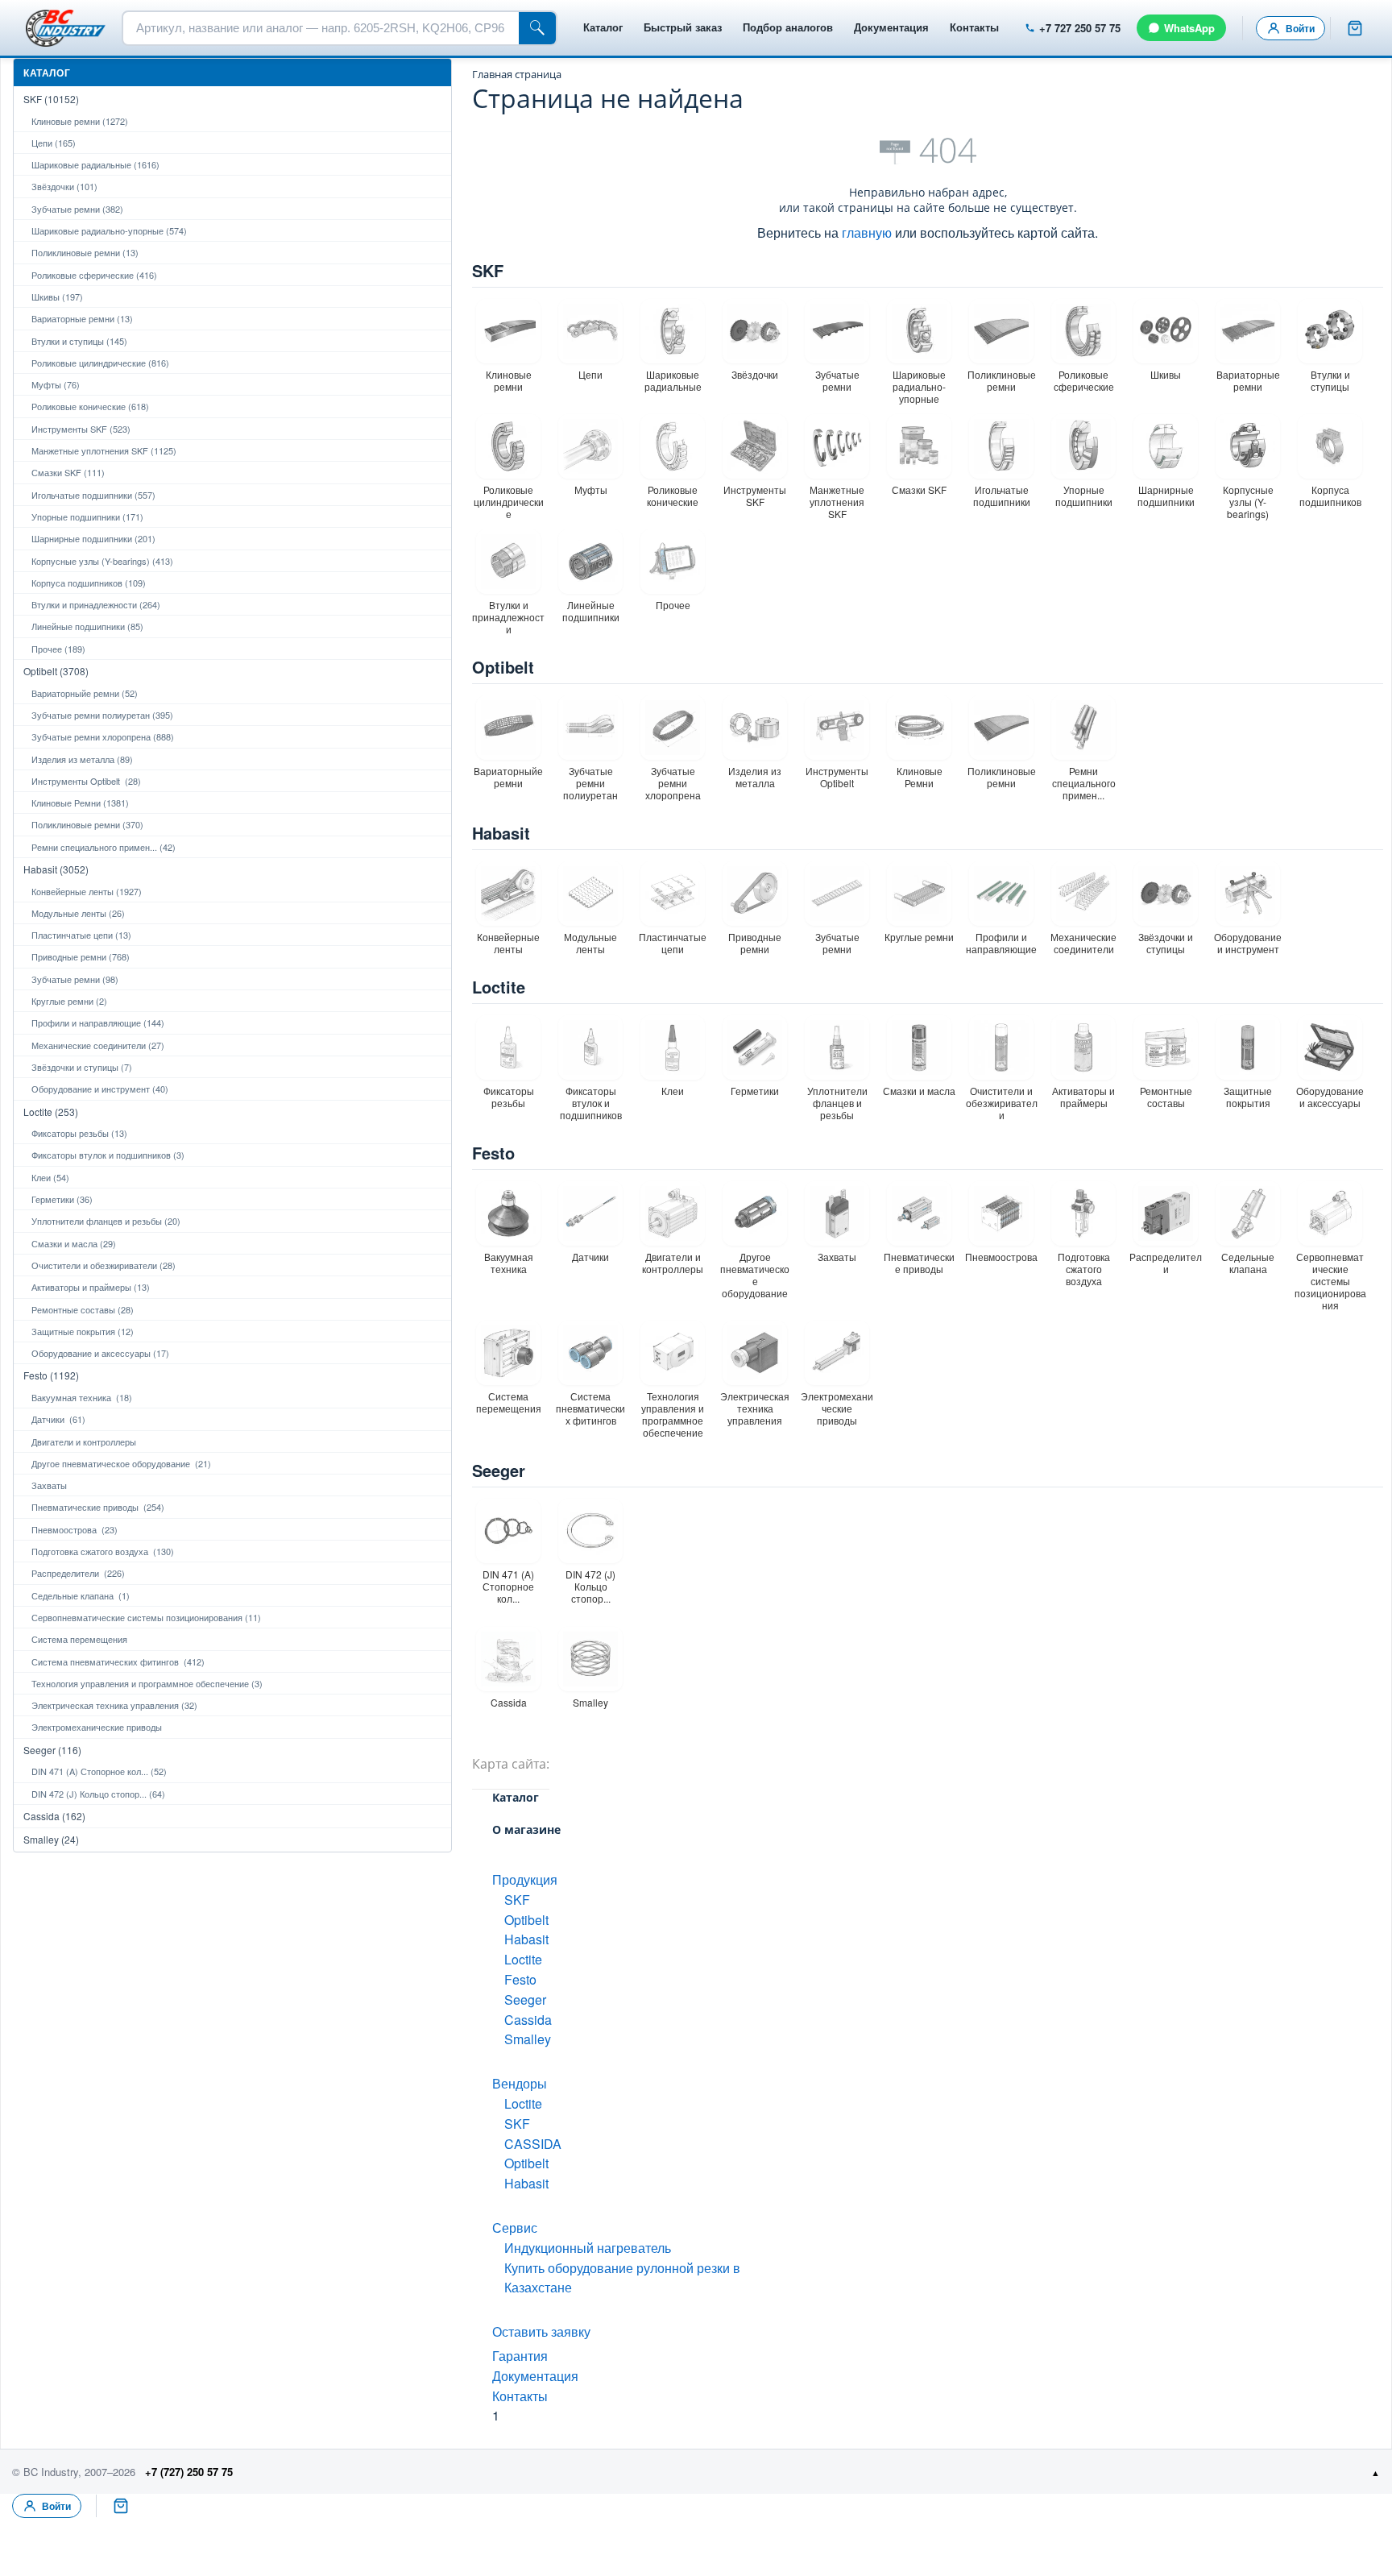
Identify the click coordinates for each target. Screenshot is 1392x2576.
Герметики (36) (62, 1199)
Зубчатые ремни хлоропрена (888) (103, 736)
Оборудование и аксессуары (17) (100, 1353)
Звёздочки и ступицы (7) (82, 1067)
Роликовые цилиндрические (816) (100, 363)
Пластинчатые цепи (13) (81, 935)
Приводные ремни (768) (81, 956)
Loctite (499, 987)
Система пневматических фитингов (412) (118, 1661)
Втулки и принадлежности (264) (96, 604)
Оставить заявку (541, 2331)
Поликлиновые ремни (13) (85, 252)
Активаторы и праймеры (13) (91, 1287)
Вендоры (520, 2083)
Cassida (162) (54, 1816)
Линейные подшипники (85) (87, 626)
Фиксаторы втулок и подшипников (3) (108, 1155)
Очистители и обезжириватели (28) (104, 1265)
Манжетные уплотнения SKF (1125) (104, 450)
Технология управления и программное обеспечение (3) (147, 1683)
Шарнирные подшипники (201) (93, 538)
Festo (493, 1153)
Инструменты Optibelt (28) (86, 781)
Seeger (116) (52, 1750)
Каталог (603, 27)
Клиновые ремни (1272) (80, 121)
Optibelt (503, 667)
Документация (891, 27)
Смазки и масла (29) (74, 1243)
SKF (488, 270)
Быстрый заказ (683, 27)
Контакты (974, 27)
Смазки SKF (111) (68, 472)
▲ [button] (1375, 2472)
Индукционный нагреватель (588, 2248)
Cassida (528, 2020)
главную (867, 232)
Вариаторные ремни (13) (82, 318)
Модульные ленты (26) (78, 913)
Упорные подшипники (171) (87, 516)
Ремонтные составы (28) (83, 1309)
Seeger (499, 1470)
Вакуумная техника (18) (82, 1397)
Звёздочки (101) (64, 186)
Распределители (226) (78, 1573)
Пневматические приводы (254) (98, 1507)
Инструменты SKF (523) (81, 429)
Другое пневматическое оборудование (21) (121, 1463)
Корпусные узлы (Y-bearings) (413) (102, 561)
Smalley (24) (51, 1839)
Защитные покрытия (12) (83, 1331)
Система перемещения (79, 1639)
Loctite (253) (51, 1112)
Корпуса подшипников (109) (89, 583)
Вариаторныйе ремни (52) (85, 693)
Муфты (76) (56, 384)
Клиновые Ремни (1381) (80, 803)
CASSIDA (533, 2144)
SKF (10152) (51, 99)
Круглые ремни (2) (69, 1001)
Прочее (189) (58, 649)
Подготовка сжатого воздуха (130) (103, 1551)
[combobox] (321, 28)
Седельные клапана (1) (81, 1595)
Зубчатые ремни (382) (77, 209)
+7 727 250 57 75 (1080, 28)
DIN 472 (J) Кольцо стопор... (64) (98, 1794)
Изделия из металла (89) (82, 759)
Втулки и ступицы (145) (79, 341)
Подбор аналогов (788, 27)
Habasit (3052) (56, 869)
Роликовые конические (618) (90, 406)
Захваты (49, 1485)
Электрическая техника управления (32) (114, 1705)
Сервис (515, 2228)
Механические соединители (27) (98, 1045)
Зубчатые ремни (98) (75, 979)
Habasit (501, 833)
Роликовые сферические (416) (94, 275)
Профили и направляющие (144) (98, 1023)
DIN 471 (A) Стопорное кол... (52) (99, 1771)
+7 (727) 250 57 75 (189, 2472)
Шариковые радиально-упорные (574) (109, 230)
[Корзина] (1355, 28)
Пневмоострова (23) (75, 1529)
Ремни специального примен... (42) (104, 847)
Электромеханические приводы (97, 1727)
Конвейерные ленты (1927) (87, 891)
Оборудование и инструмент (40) (100, 1089)
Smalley (528, 2039)
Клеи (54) (50, 1177)
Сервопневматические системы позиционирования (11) (146, 1617)
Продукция (525, 1879)
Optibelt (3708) (56, 671)
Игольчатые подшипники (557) (93, 495)
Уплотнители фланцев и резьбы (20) (106, 1221)
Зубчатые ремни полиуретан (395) (102, 715)
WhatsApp (1189, 28)
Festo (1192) (51, 1375)
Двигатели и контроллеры (84, 1441)
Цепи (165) (54, 143)
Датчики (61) (58, 1419)
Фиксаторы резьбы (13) (79, 1133)
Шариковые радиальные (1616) (95, 164)
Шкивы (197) (57, 297)
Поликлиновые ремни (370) (87, 824)
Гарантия (520, 2356)
